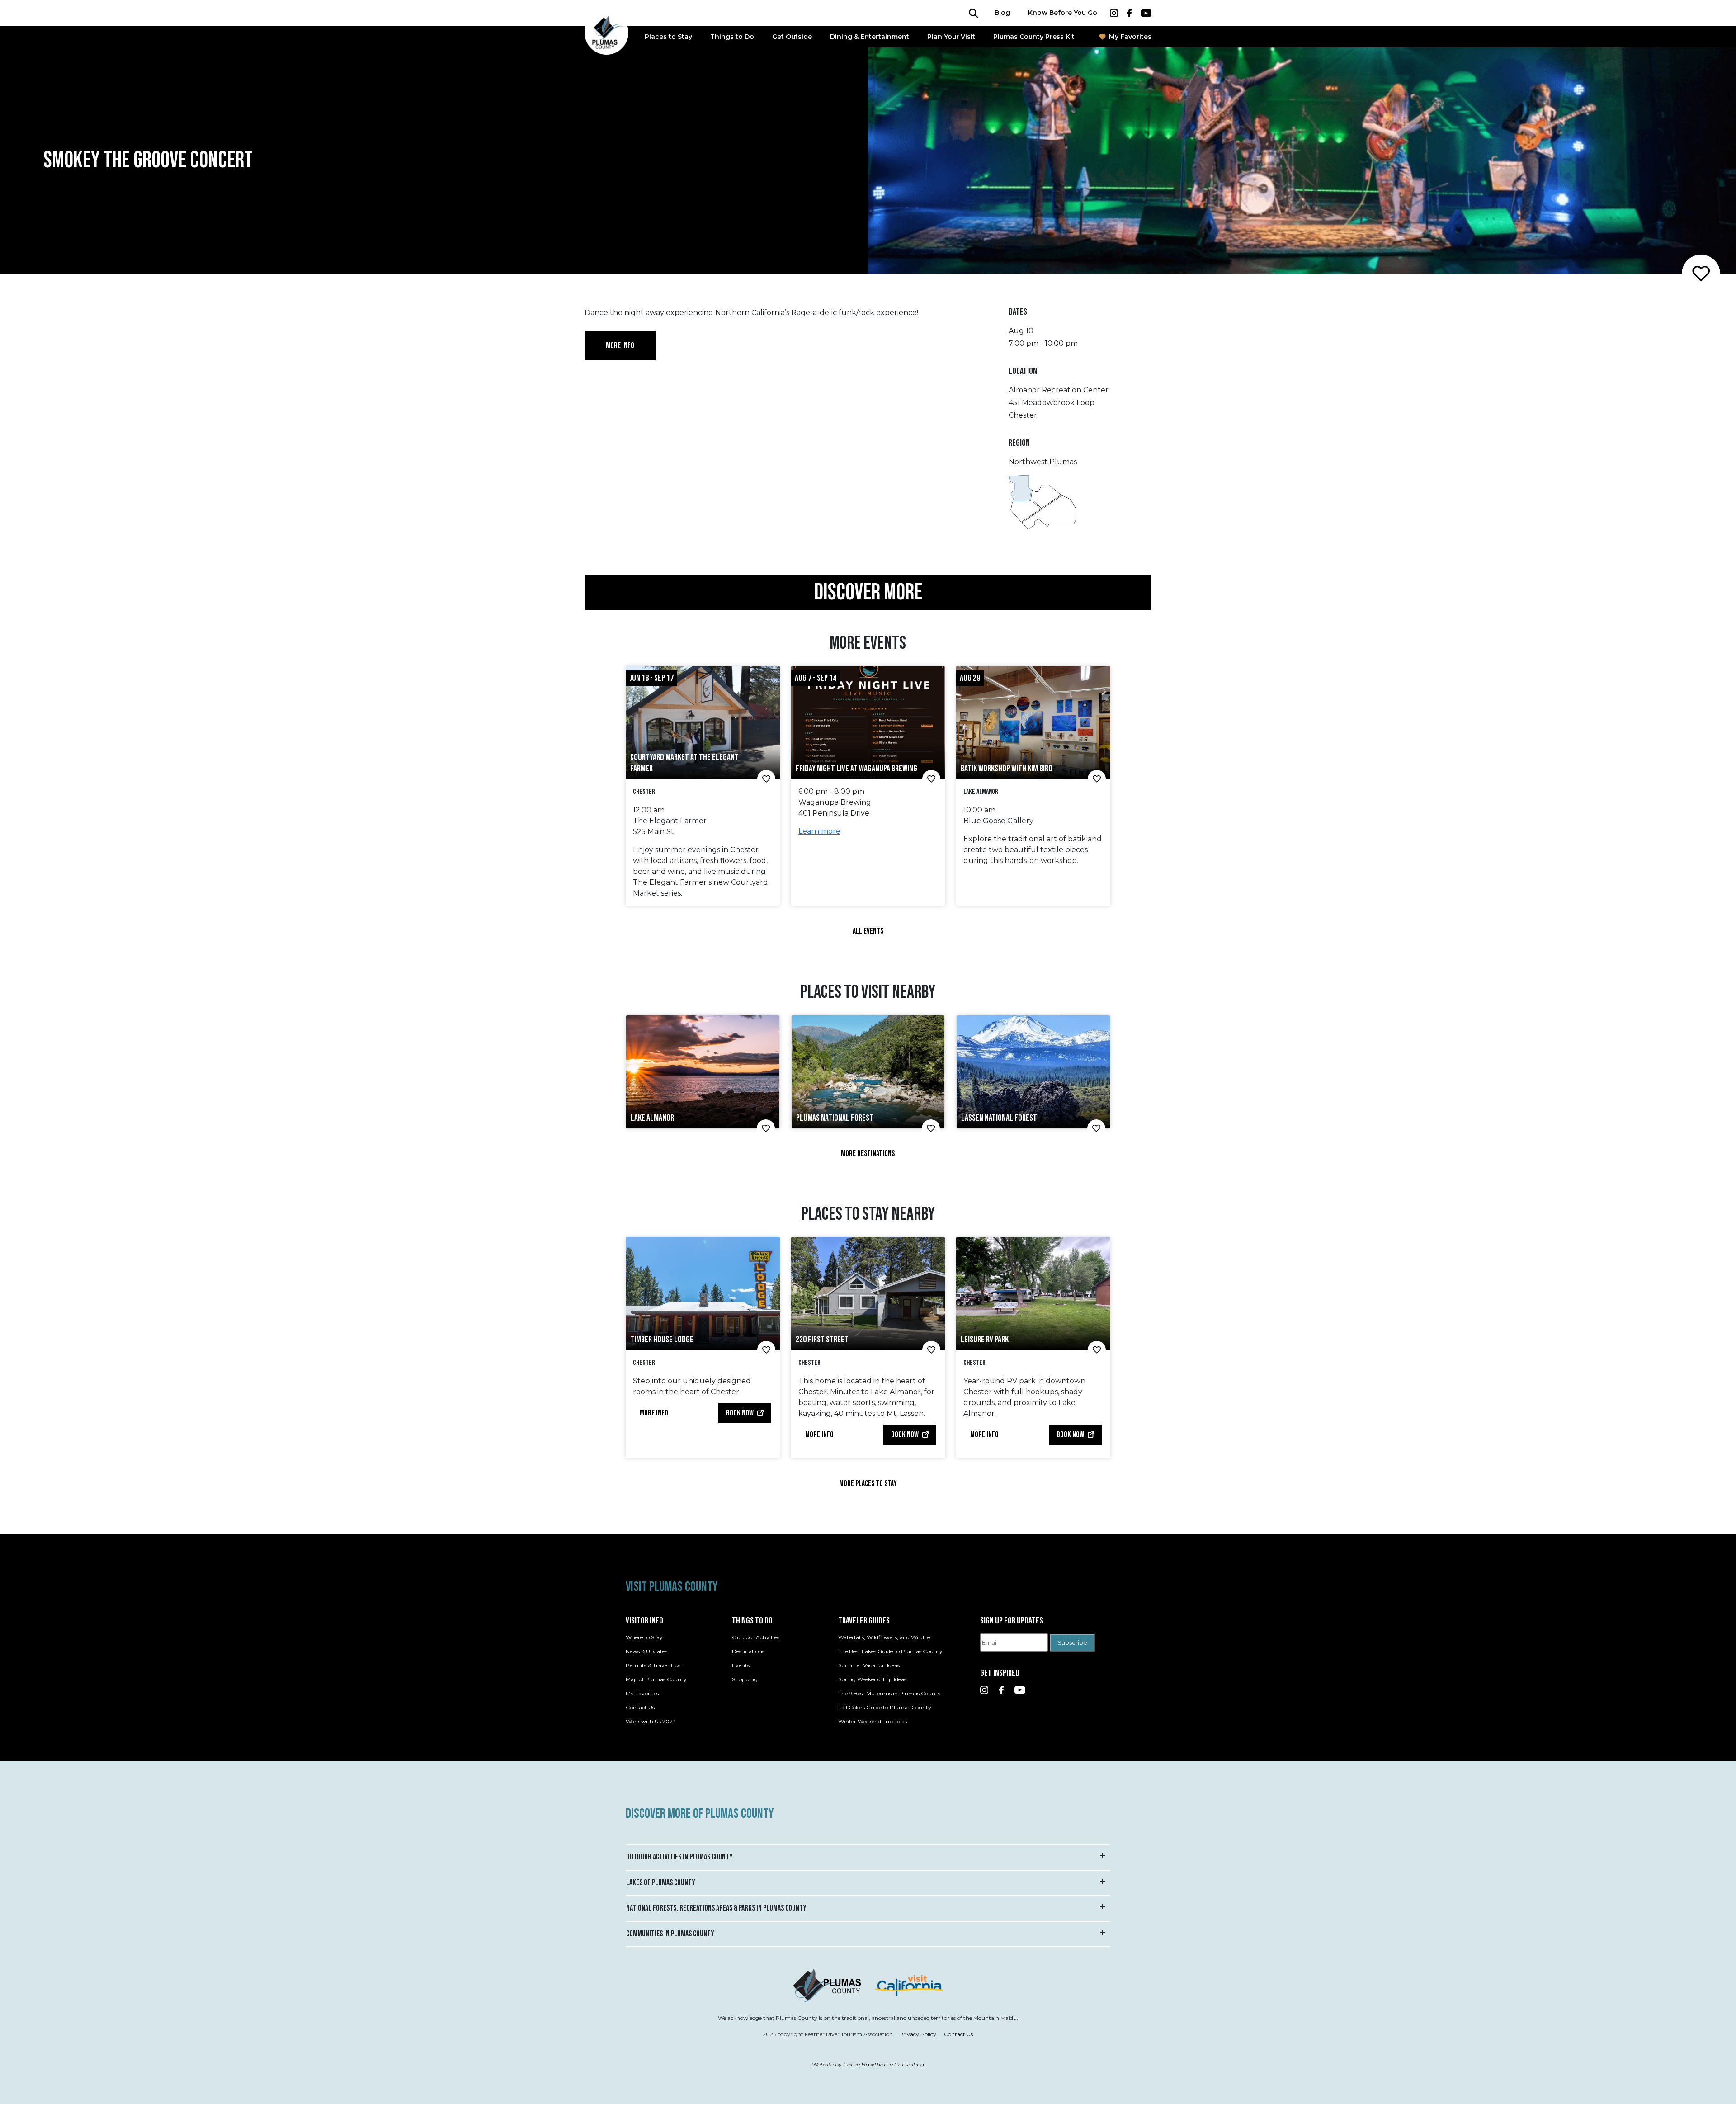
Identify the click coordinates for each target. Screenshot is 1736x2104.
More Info (654, 1413)
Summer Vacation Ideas (869, 1665)
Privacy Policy (918, 2034)
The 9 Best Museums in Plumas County (889, 1693)
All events (868, 931)
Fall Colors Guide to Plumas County (885, 1707)
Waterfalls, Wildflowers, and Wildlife (884, 1637)
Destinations (748, 1651)
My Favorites (1130, 37)
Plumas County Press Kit (1034, 37)
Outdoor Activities (756, 1637)
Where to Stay (644, 1637)
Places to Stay (668, 37)
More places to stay (868, 1484)
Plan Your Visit (951, 37)
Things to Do (732, 37)
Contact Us (640, 1707)
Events (741, 1665)
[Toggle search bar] (974, 13)
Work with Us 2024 (651, 1721)
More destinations (868, 1153)
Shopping (745, 1679)
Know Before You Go (1063, 13)
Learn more (819, 831)
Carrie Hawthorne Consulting (884, 2064)
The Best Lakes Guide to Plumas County (890, 1651)
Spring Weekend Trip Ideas (872, 1679)
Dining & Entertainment (870, 37)
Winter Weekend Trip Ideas (873, 1721)
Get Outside (792, 37)
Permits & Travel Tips (653, 1665)
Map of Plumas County (656, 1679)
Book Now (740, 1413)
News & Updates (646, 1651)
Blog (1002, 13)
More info (620, 346)
